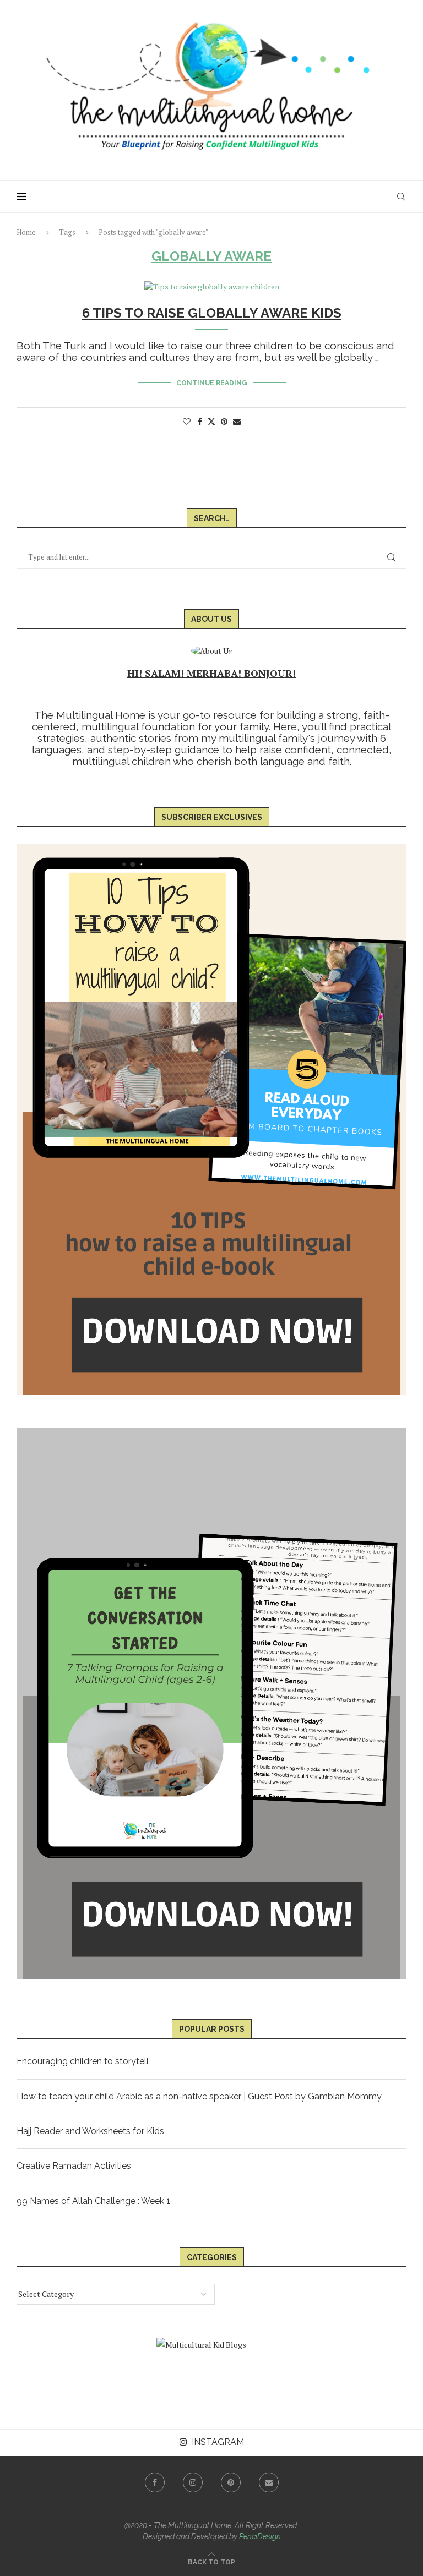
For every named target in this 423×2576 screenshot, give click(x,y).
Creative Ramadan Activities (74, 2166)
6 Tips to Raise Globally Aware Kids (212, 313)
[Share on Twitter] (211, 421)
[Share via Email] (237, 421)
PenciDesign (260, 2536)
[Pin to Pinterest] (224, 421)
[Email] (269, 2482)
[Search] (401, 196)
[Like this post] (187, 421)
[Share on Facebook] (200, 421)
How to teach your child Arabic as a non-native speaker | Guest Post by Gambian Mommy (199, 2096)
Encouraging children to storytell (83, 2061)
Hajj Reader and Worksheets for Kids (90, 2131)
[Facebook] (155, 2482)
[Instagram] (193, 2482)
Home (26, 232)
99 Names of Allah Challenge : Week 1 (93, 2201)
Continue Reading (212, 383)
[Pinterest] (231, 2482)
